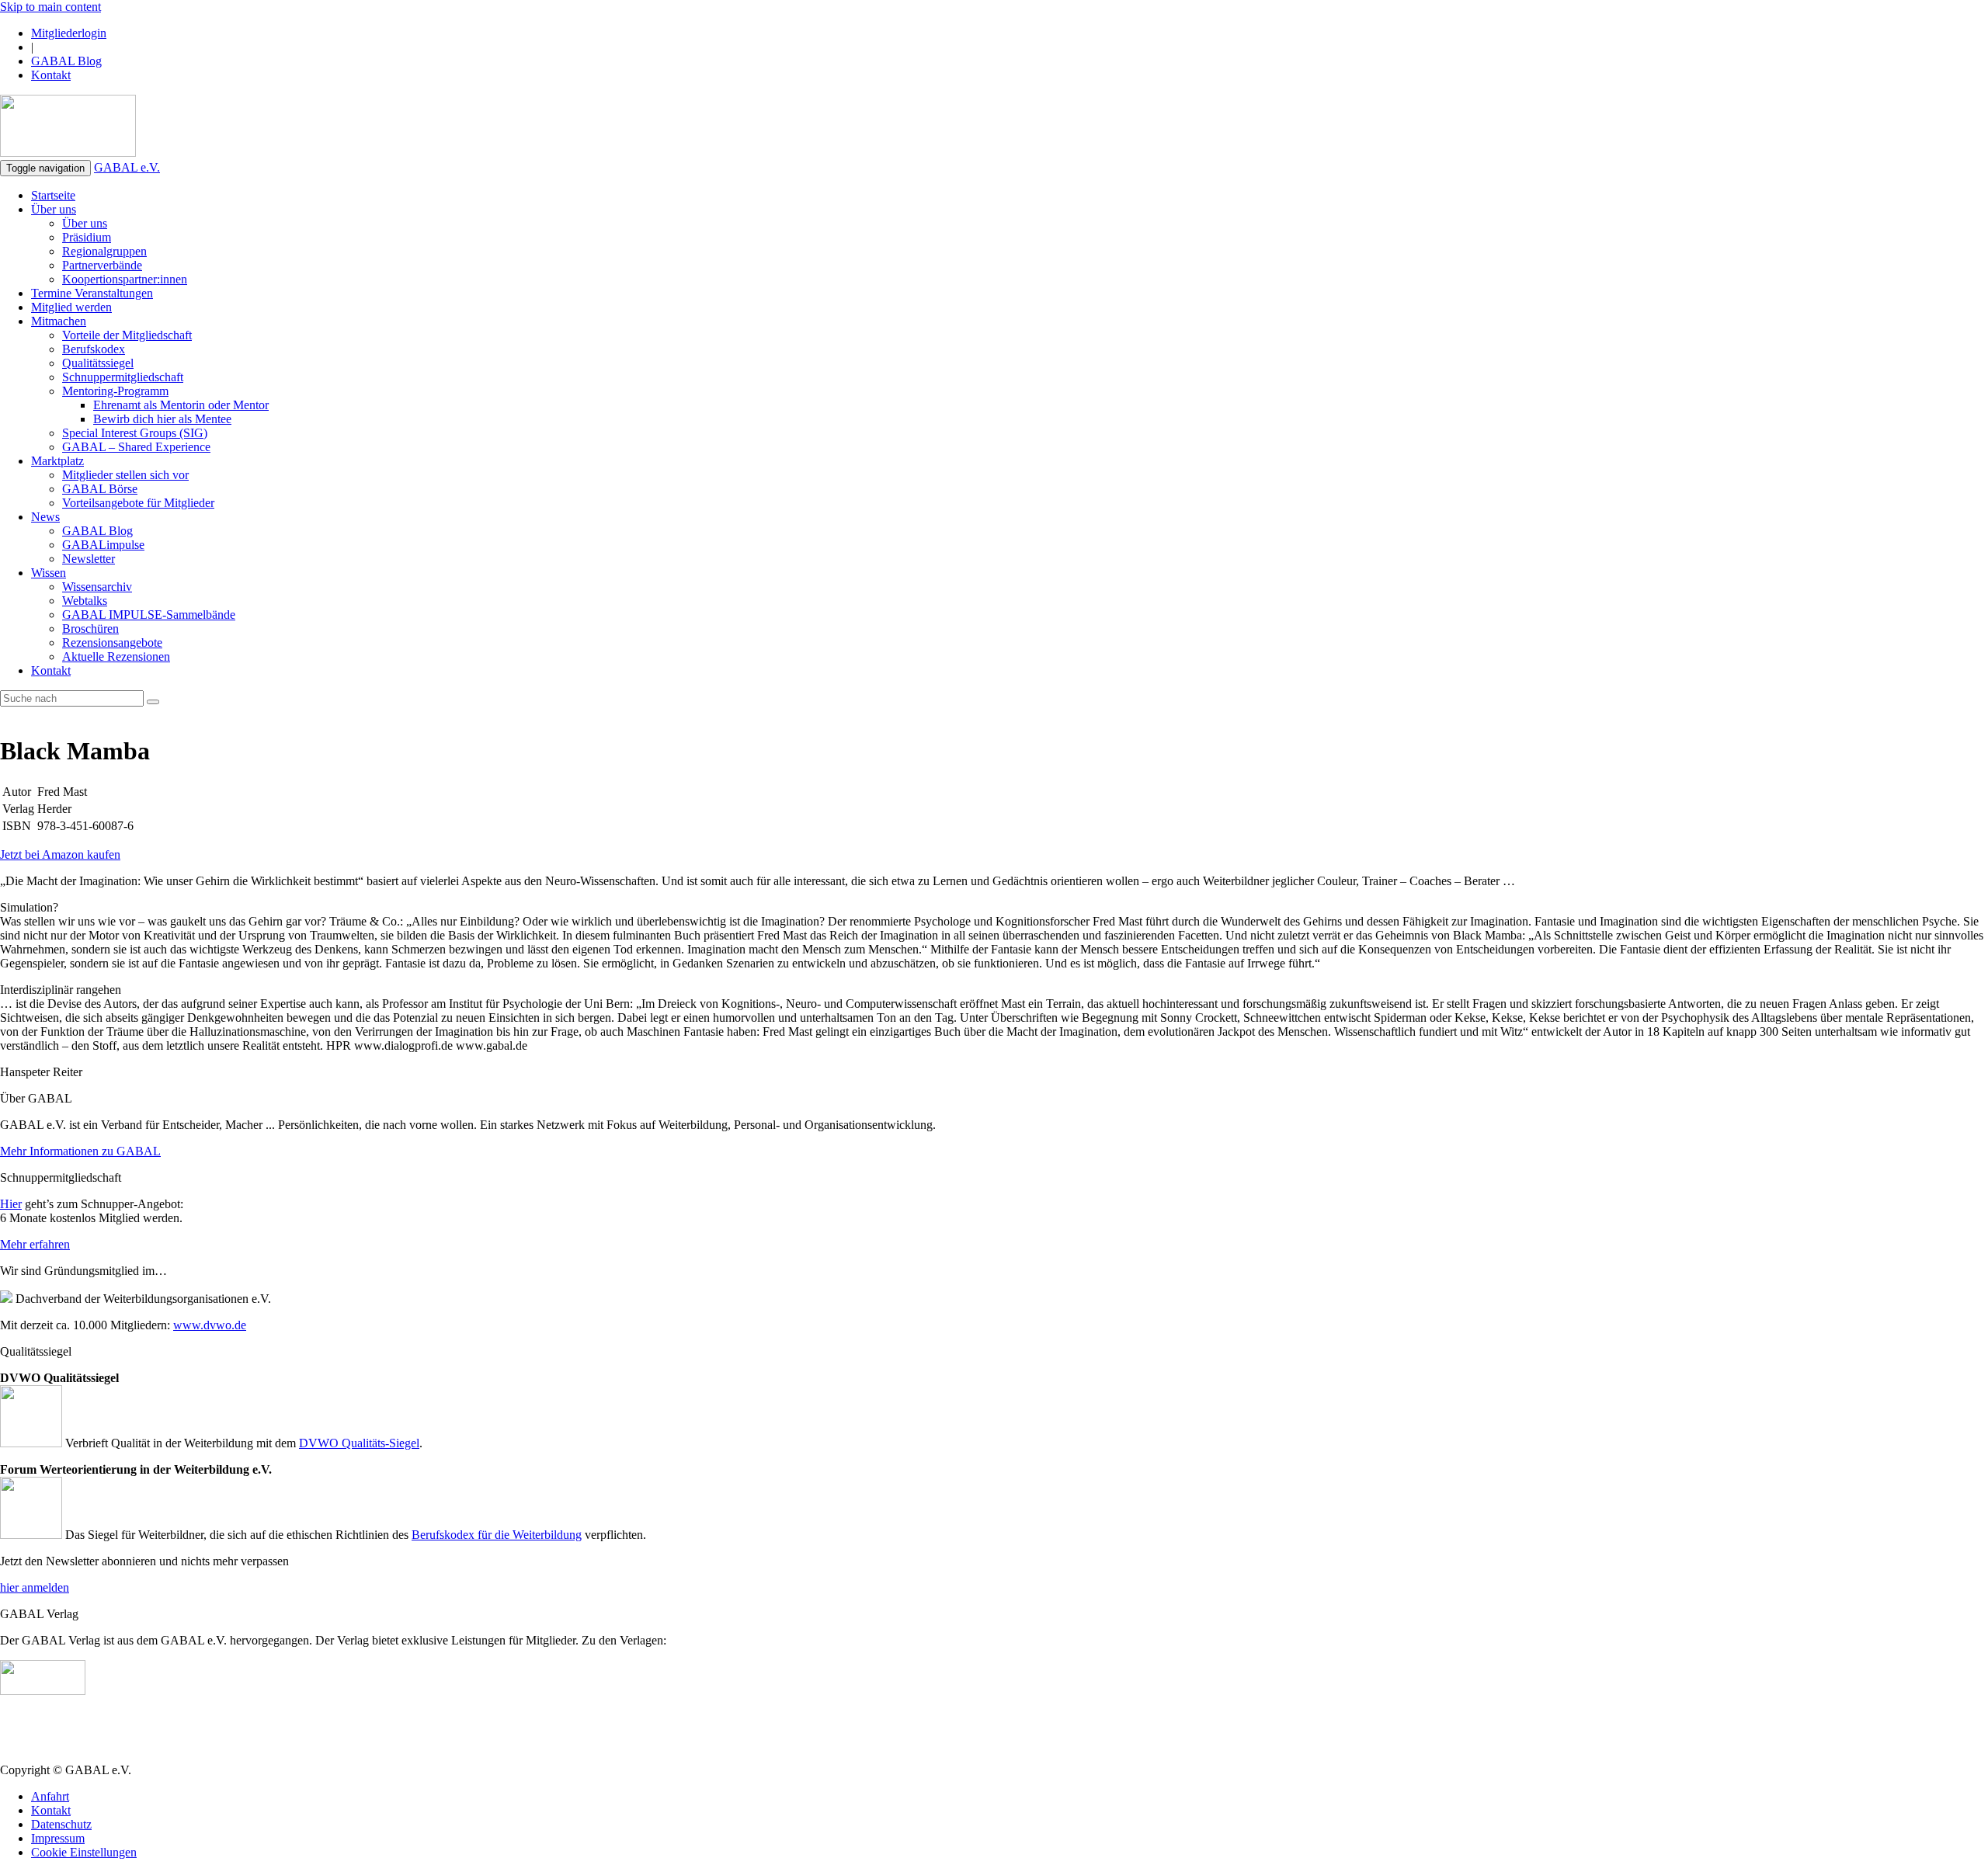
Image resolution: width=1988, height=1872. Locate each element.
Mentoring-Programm (115, 391)
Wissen (49, 573)
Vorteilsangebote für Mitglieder (138, 503)
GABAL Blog (66, 61)
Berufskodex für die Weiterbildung (497, 1535)
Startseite (53, 195)
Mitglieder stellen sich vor (125, 475)
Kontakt (51, 75)
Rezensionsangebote (112, 643)
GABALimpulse (103, 545)
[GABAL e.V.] (68, 127)
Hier (11, 1204)
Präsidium (87, 237)
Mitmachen (59, 321)
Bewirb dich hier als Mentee (162, 419)
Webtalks (85, 601)
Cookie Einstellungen (84, 1852)
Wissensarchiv (97, 587)
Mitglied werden (71, 307)
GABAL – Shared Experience (136, 447)
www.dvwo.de (210, 1325)
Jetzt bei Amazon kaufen (60, 854)
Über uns (54, 209)
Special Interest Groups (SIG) (135, 433)
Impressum (58, 1838)
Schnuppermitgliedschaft (123, 377)
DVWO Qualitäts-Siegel (359, 1443)
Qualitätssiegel (98, 363)
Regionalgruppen (104, 251)
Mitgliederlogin (69, 33)
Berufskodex (94, 349)
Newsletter (89, 559)
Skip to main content (50, 7)
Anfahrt (50, 1796)
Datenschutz (61, 1824)
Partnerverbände (102, 265)
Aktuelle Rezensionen (116, 656)
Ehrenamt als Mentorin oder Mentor (181, 405)
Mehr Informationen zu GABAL (80, 1151)
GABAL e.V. (127, 167)
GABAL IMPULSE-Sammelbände (149, 615)
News (45, 517)
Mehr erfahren (35, 1244)
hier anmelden (35, 1587)
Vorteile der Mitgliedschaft (127, 335)
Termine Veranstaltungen (92, 293)
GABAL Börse (100, 489)
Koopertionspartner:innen (125, 279)
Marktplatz (57, 461)
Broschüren (90, 629)
